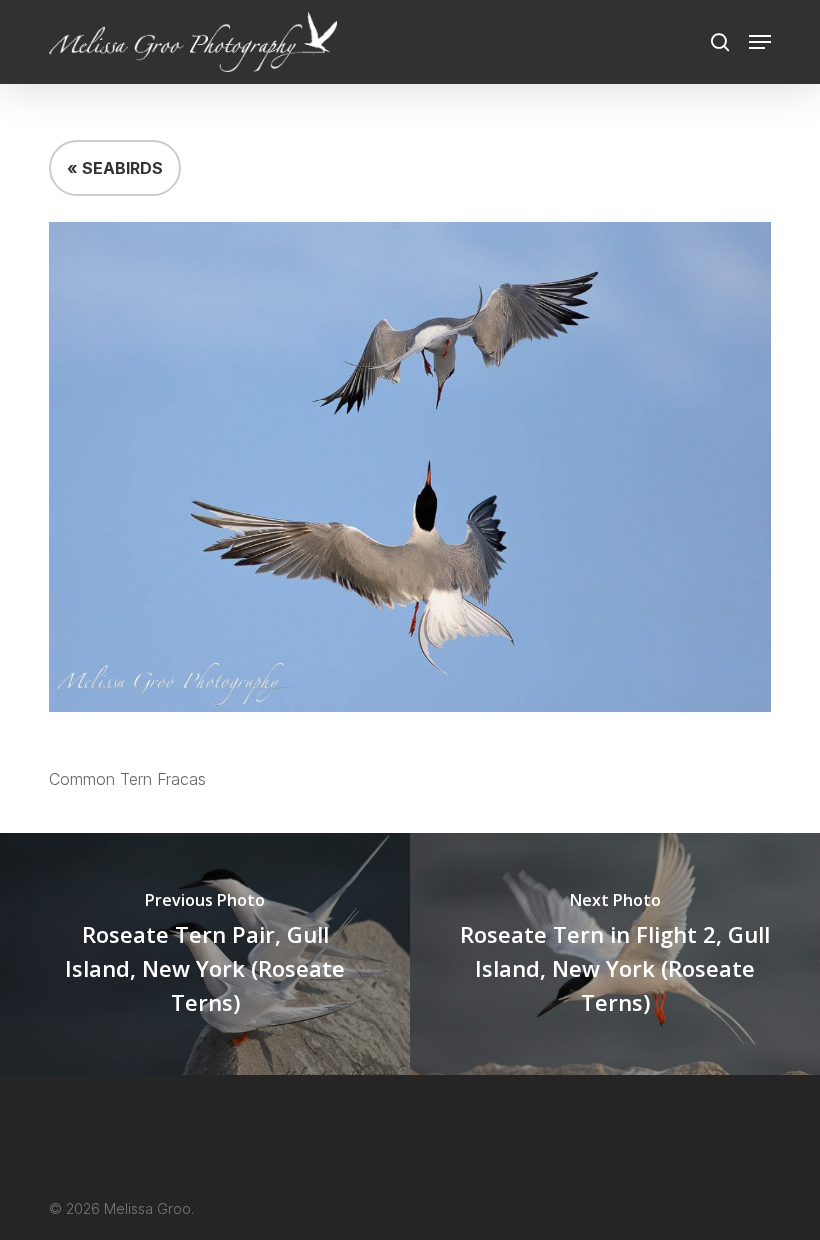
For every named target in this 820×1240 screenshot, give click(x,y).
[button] (760, 42)
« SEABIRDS (115, 168)
